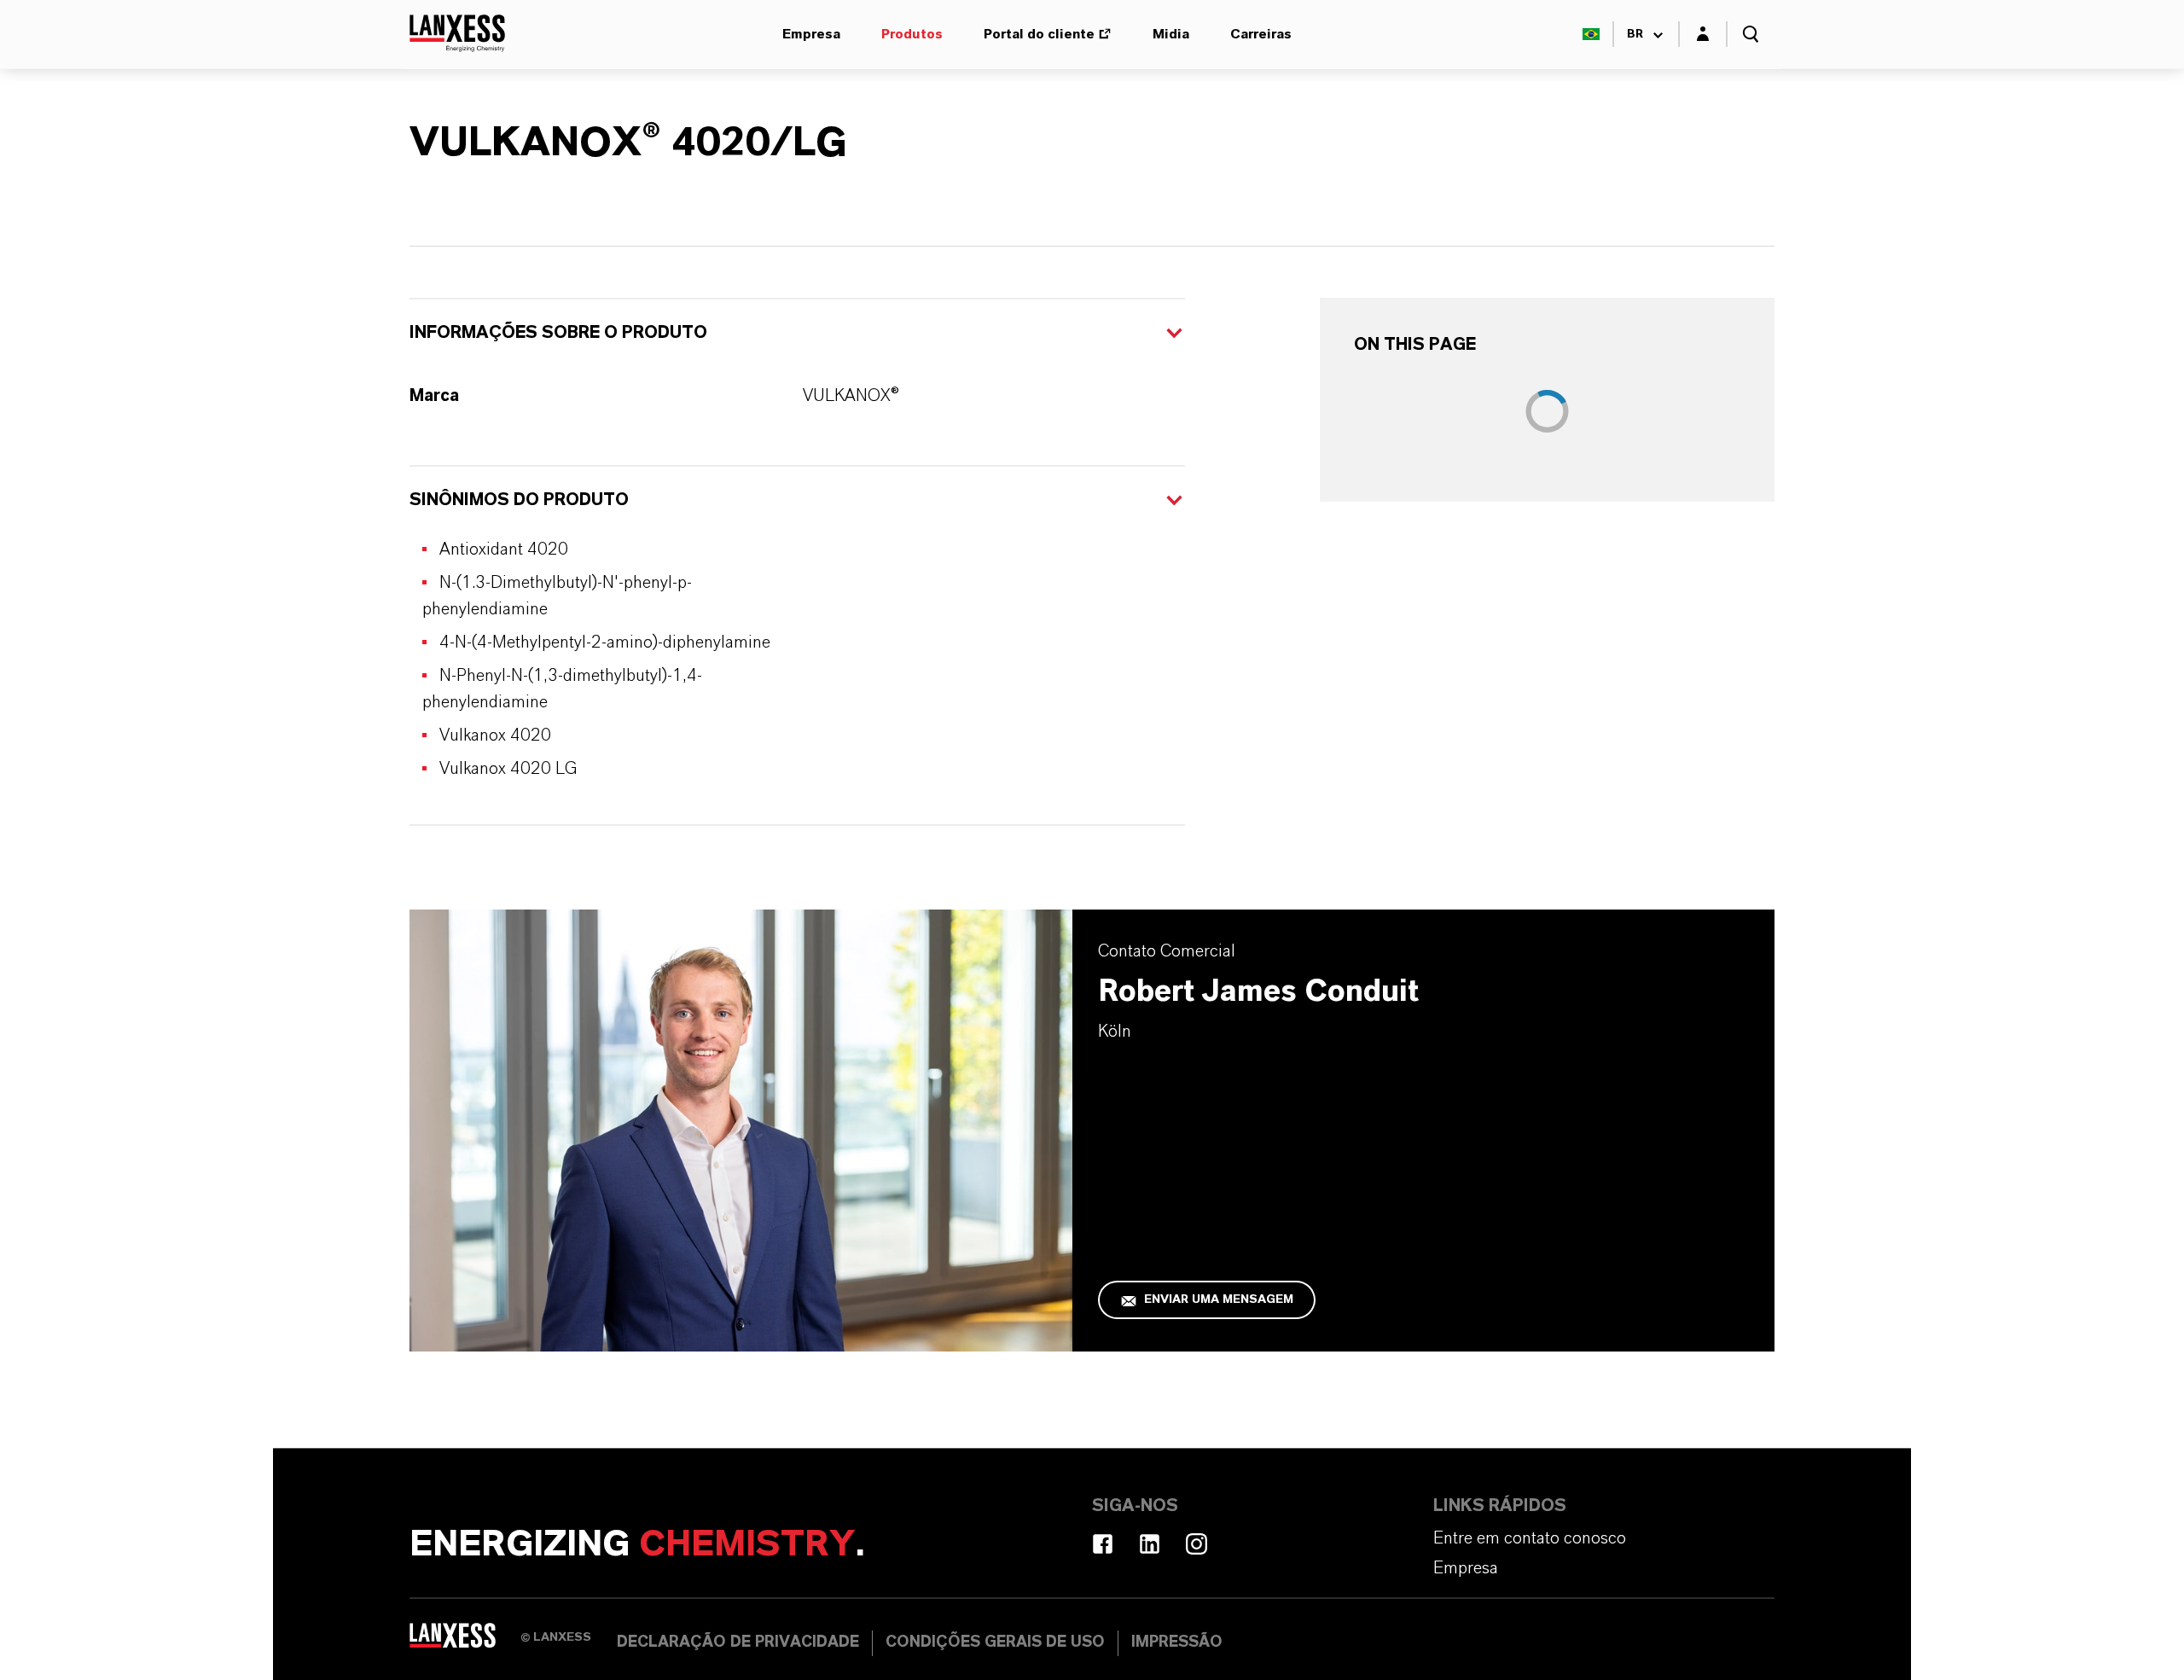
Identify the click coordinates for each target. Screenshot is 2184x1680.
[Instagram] (1197, 1544)
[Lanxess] (465, 1642)
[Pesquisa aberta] (1751, 34)
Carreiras (1261, 34)
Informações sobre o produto (558, 333)
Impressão (1177, 1642)
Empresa (811, 34)
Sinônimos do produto (519, 500)
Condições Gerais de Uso (995, 1642)
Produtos (912, 34)
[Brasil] (1591, 34)
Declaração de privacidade (738, 1642)
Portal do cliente (1039, 34)
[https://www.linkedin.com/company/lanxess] (1150, 1544)
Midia (1171, 34)
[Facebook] (1103, 1544)
